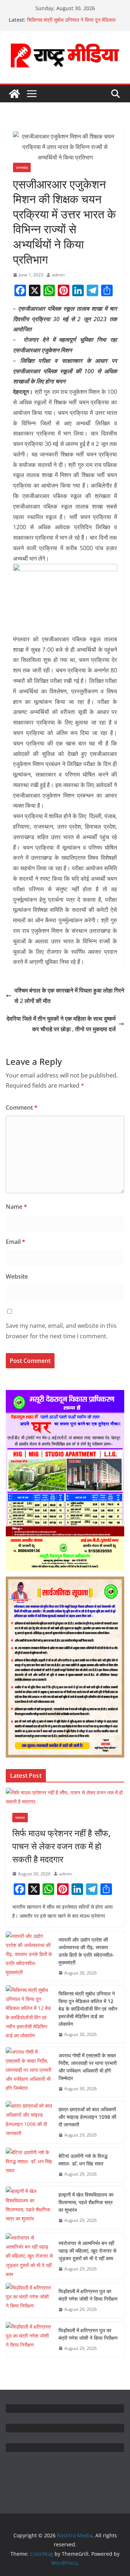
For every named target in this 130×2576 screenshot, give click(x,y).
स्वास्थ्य (20, 1818)
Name (16, 1207)
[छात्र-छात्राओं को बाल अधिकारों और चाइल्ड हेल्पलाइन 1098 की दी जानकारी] (29, 2122)
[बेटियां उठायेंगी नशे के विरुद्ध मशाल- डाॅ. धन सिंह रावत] (29, 2165)
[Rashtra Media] (14, 94)
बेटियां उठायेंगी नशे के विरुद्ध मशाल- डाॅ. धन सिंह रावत (83, 2160)
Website (17, 1276)
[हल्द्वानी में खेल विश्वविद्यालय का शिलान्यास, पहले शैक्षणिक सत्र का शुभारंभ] (29, 2208)
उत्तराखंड (22, 167)
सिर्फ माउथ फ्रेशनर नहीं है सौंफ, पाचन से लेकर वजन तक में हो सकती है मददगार (61, 1846)
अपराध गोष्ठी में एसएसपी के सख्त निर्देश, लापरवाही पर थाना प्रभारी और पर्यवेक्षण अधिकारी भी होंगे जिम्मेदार (88, 2067)
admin (58, 275)
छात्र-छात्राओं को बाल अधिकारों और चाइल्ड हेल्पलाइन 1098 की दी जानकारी (87, 2117)
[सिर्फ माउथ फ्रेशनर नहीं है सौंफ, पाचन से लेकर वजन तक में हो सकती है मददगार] (65, 1797)
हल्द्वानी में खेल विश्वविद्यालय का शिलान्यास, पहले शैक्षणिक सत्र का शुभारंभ (86, 2202)
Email (16, 1242)
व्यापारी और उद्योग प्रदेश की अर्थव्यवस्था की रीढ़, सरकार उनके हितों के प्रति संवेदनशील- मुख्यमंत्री (86, 1951)
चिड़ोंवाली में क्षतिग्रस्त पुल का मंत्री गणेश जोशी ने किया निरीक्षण (88, 2295)
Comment (22, 1108)
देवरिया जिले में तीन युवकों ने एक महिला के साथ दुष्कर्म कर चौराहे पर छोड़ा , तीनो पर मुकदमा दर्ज (61, 1024)
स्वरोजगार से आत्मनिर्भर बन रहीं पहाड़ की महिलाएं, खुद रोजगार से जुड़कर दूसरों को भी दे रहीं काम (87, 2251)
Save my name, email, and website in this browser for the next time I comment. (61, 1331)
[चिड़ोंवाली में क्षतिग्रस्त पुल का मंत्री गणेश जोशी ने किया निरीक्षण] (29, 2300)
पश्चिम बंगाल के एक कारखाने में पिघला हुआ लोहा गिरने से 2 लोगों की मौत (69, 996)
